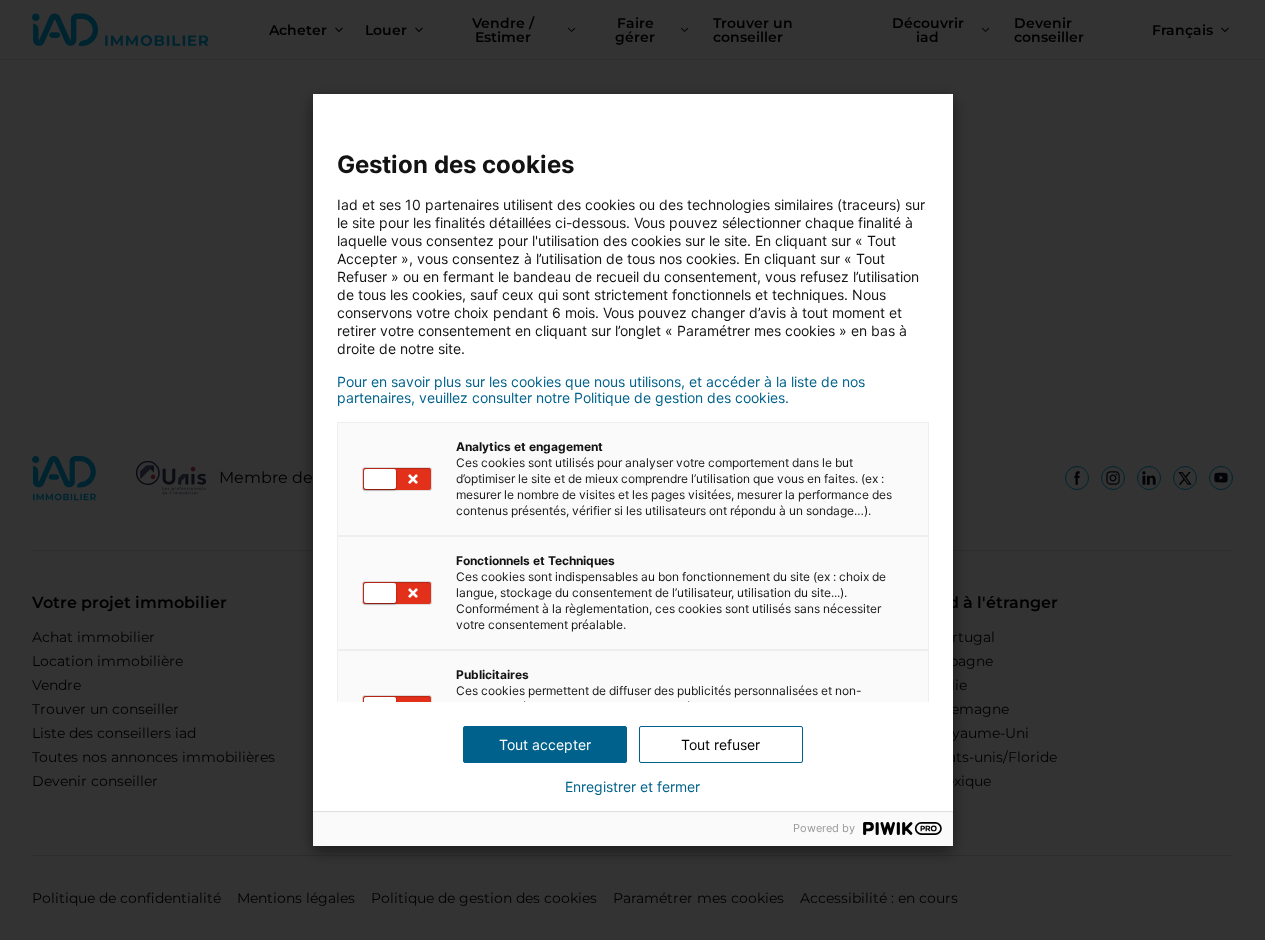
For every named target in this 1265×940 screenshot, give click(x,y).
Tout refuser (720, 744)
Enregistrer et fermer (632, 787)
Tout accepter (545, 744)
